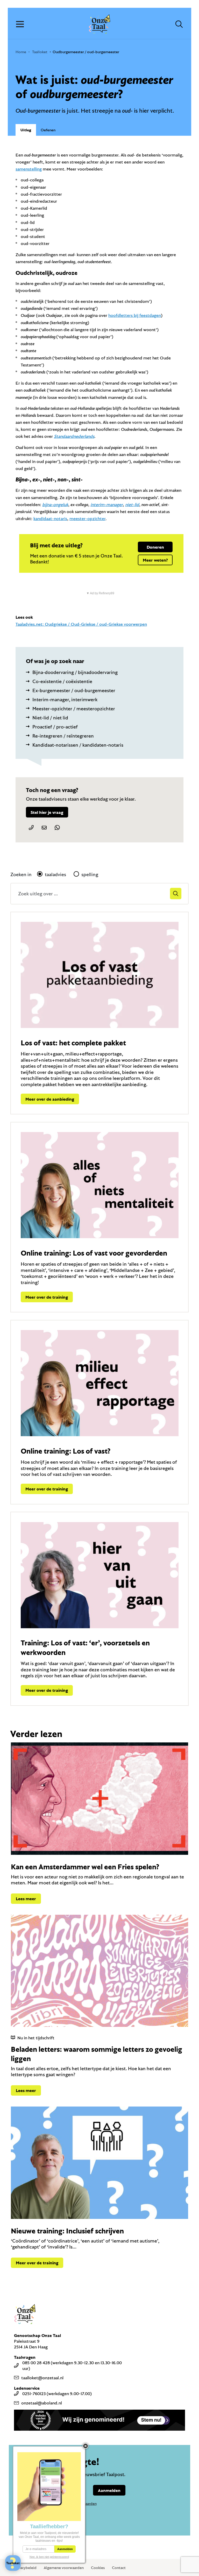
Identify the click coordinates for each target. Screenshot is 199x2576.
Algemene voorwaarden (64, 2568)
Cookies (98, 2568)
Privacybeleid (25, 2568)
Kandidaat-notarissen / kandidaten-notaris (78, 745)
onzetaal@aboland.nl (42, 2403)
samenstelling (29, 169)
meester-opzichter (87, 518)
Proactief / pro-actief (55, 727)
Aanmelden (109, 2490)
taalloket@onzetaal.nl (42, 2378)
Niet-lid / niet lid (50, 718)
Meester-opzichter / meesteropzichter (74, 708)
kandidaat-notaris (50, 518)
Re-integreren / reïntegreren (63, 736)
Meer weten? (155, 560)
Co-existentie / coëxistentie (62, 681)
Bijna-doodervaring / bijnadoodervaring (75, 672)
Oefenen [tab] (48, 130)
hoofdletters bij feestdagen (135, 315)
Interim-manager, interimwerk (65, 699)
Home (21, 52)
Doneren (155, 547)
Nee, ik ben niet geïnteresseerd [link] (49, 2557)
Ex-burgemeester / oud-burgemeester (74, 690)
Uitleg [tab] (26, 130)
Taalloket (40, 52)
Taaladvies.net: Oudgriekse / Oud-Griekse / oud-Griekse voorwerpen (81, 624)
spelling (90, 874)
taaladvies (55, 874)
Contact (119, 2568)
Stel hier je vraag (47, 812)
